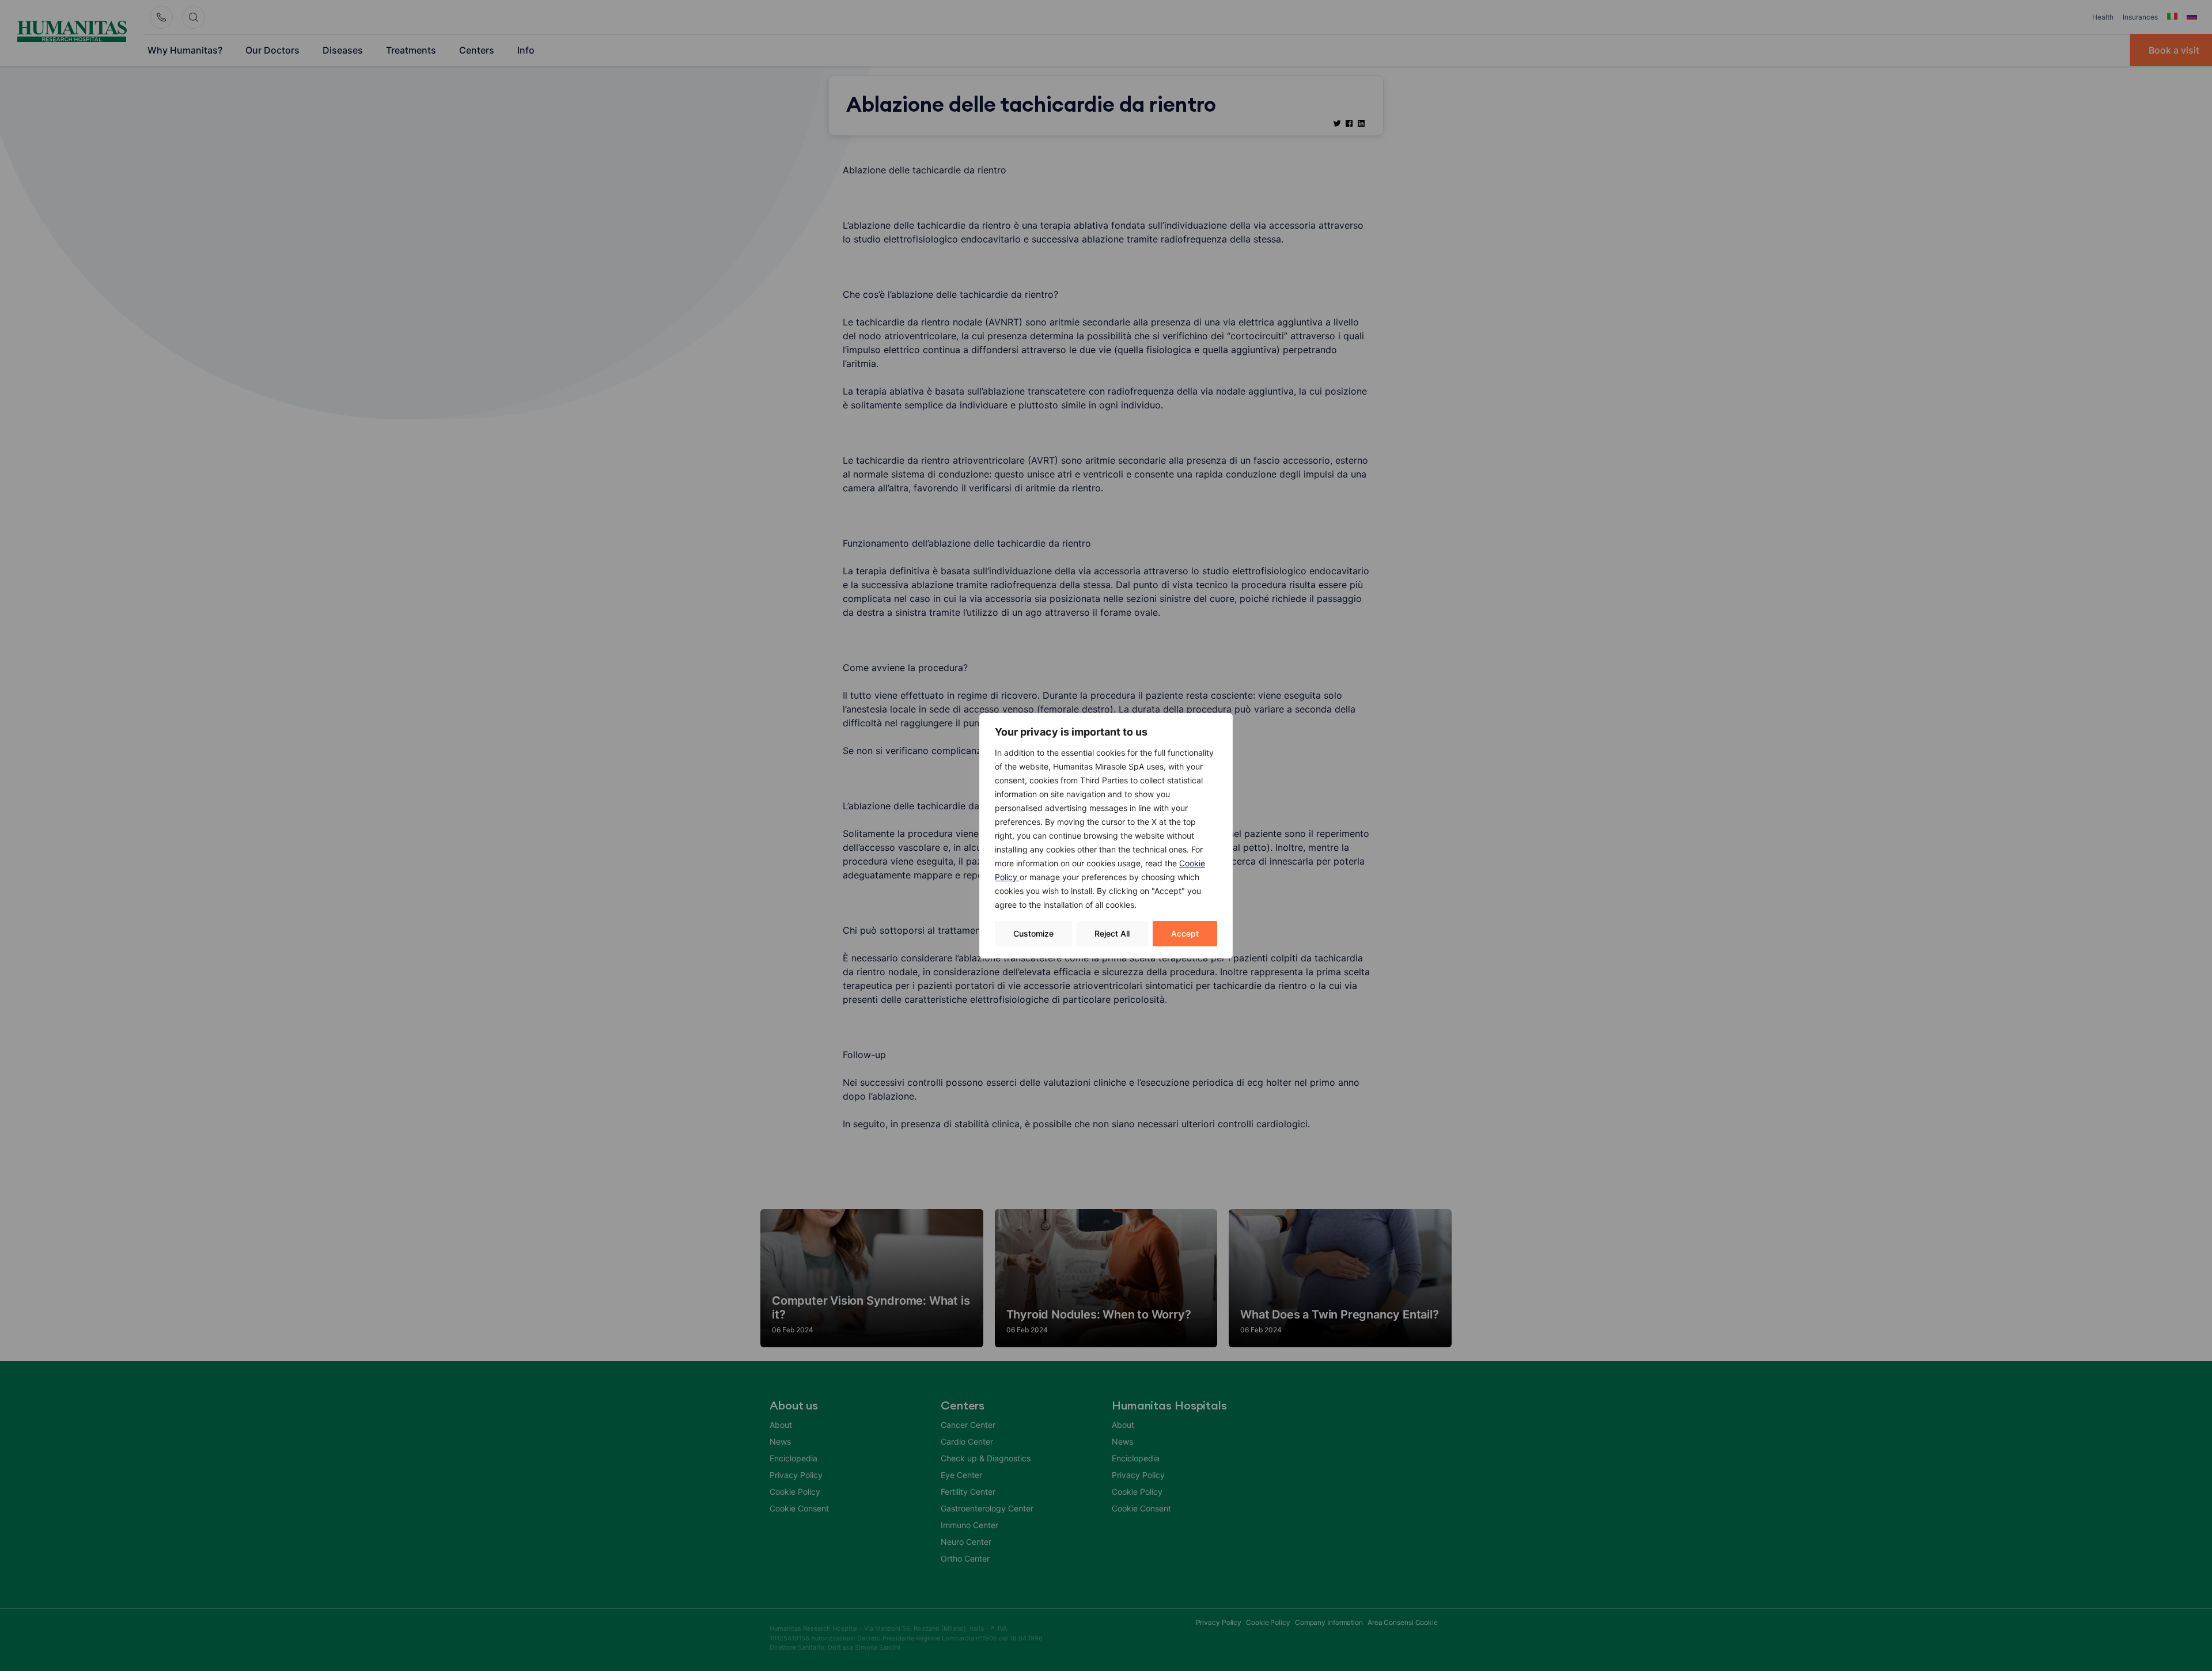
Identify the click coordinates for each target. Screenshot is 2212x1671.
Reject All (1112, 933)
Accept (1185, 933)
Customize (1033, 933)
